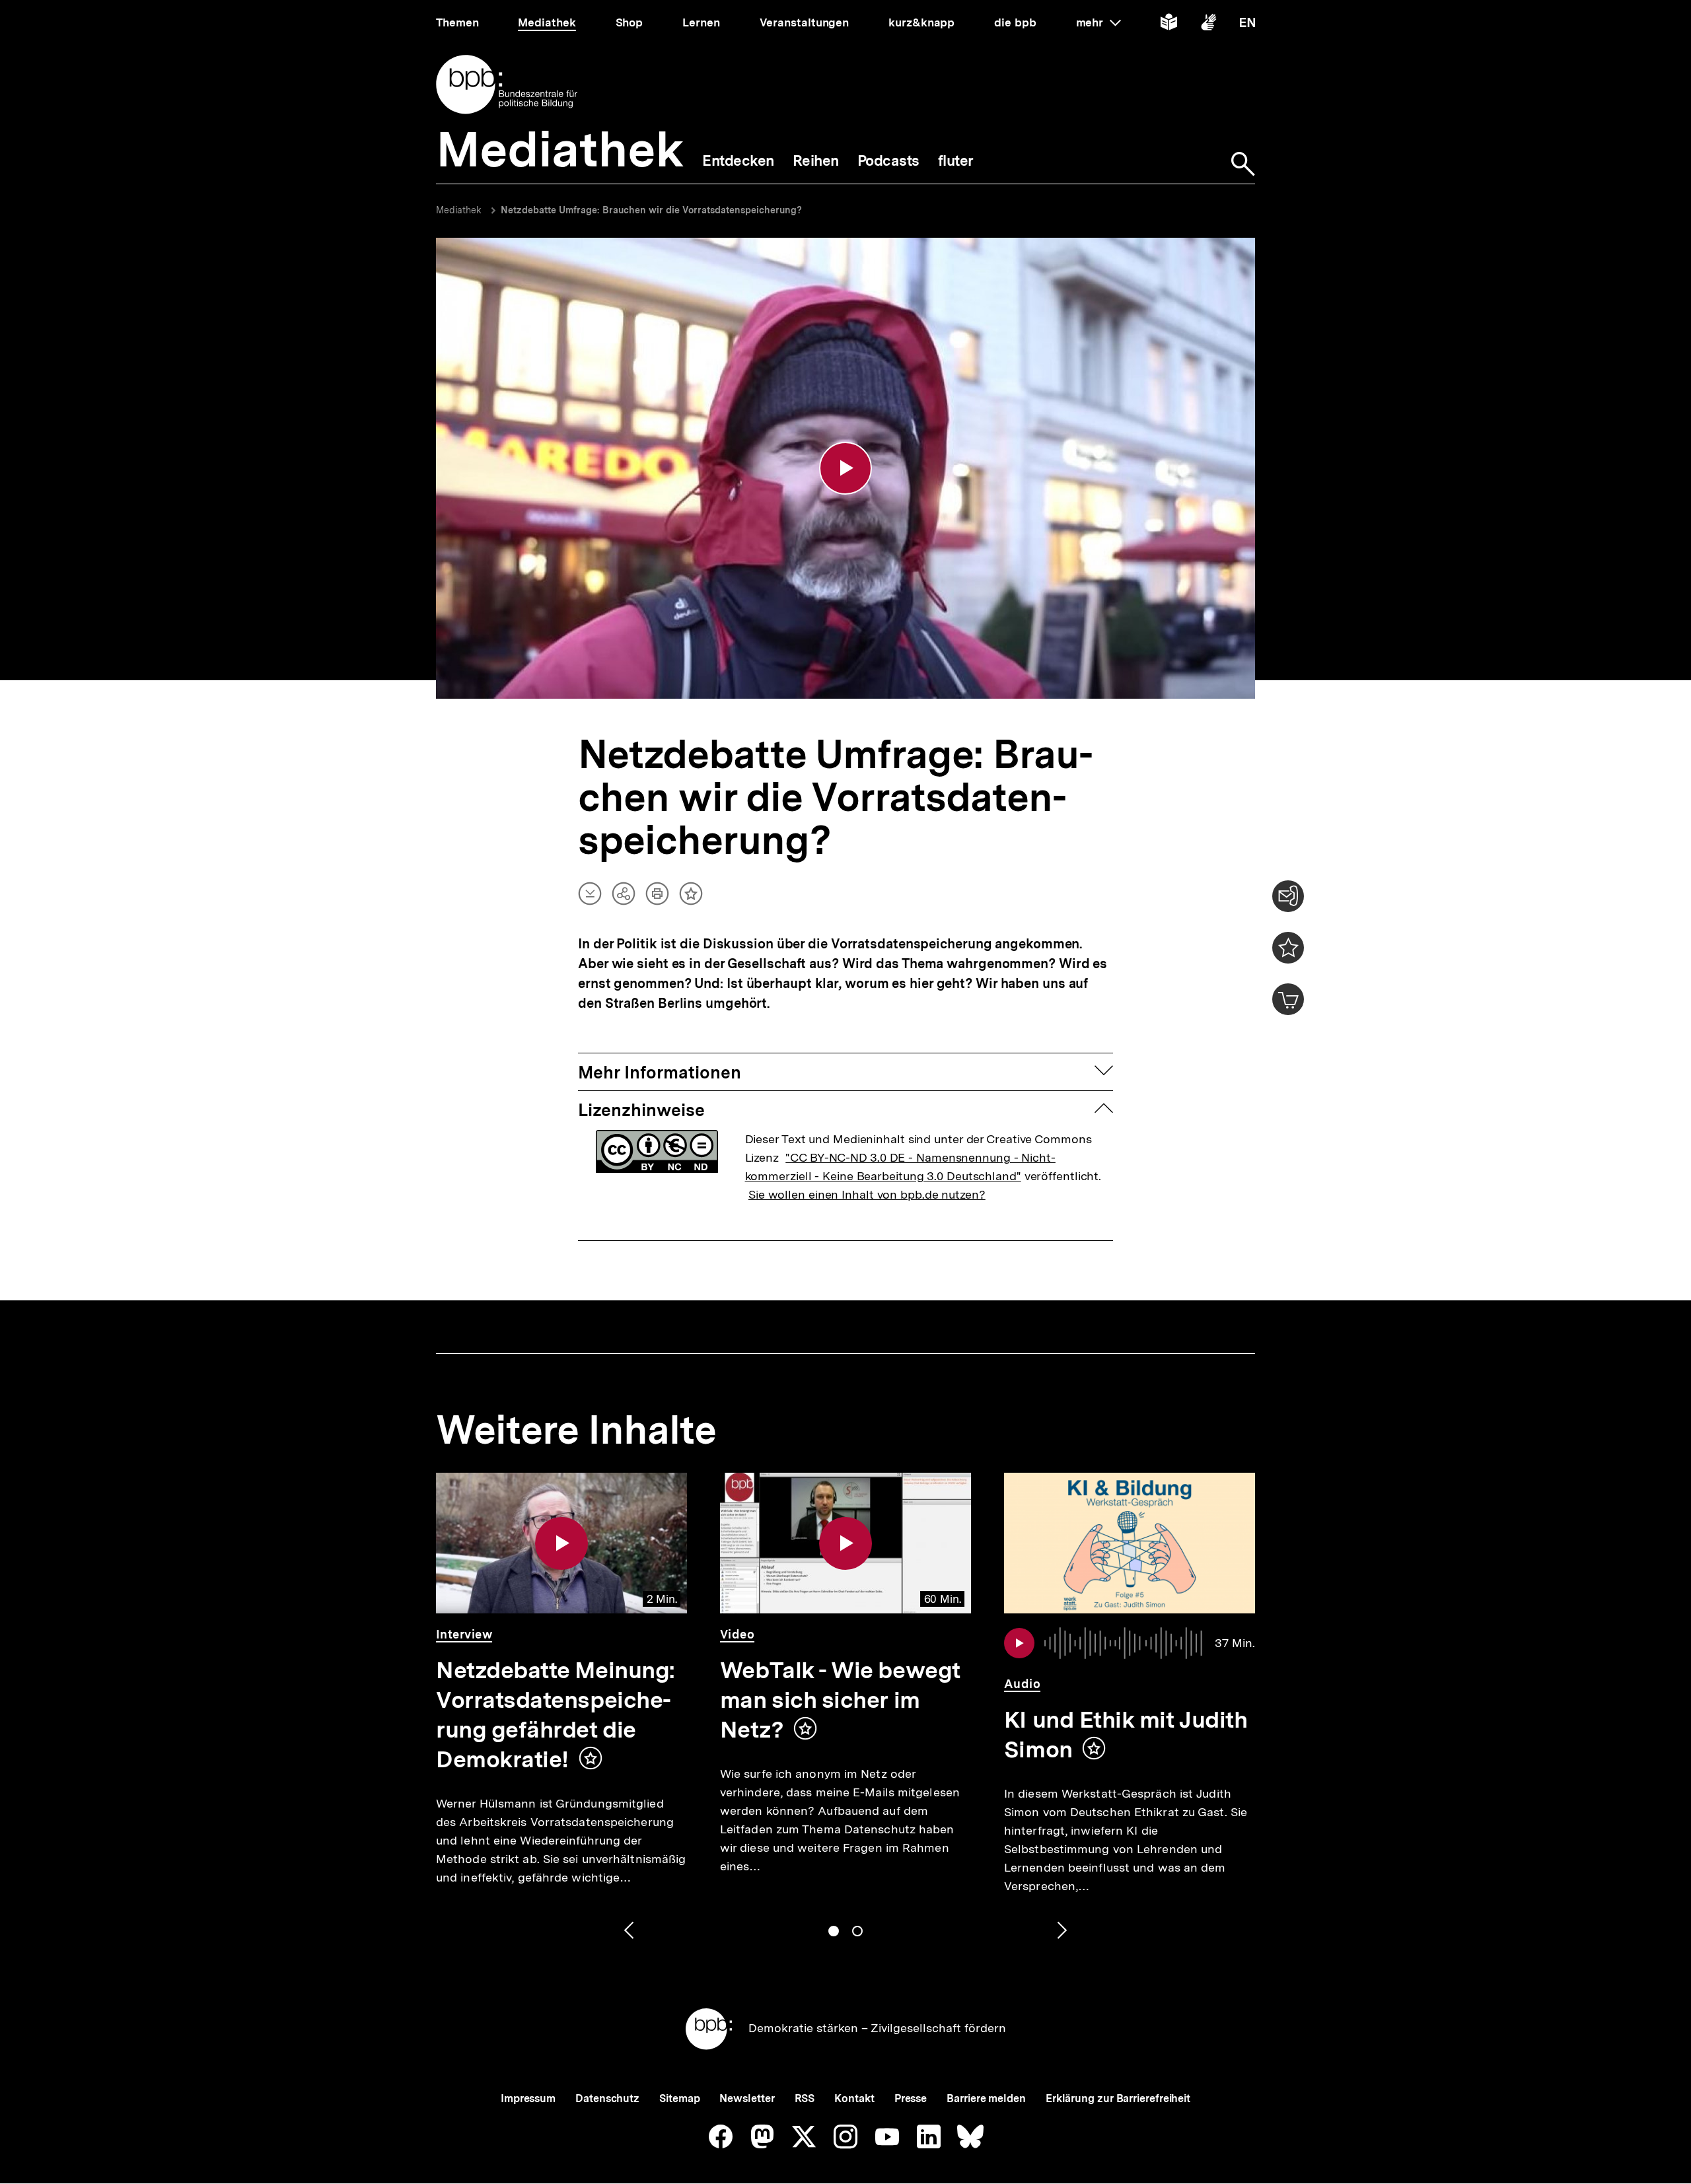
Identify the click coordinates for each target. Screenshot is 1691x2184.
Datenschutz (607, 2098)
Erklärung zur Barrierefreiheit (1118, 2098)
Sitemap (679, 2098)
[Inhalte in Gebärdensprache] (1208, 25)
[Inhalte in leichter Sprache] (1169, 25)
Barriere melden (986, 2098)
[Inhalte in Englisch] (1247, 25)
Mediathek (459, 210)
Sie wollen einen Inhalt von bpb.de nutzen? (867, 1194)
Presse (911, 2098)
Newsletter (747, 2098)
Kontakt (854, 2098)
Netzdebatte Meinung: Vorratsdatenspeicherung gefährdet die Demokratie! (556, 1715)
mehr (1098, 22)
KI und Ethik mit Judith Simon (1126, 1735)
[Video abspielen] (845, 468)
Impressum (528, 2098)
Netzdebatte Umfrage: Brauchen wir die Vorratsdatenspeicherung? (651, 210)
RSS (805, 2098)
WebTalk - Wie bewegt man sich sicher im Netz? (840, 1700)
